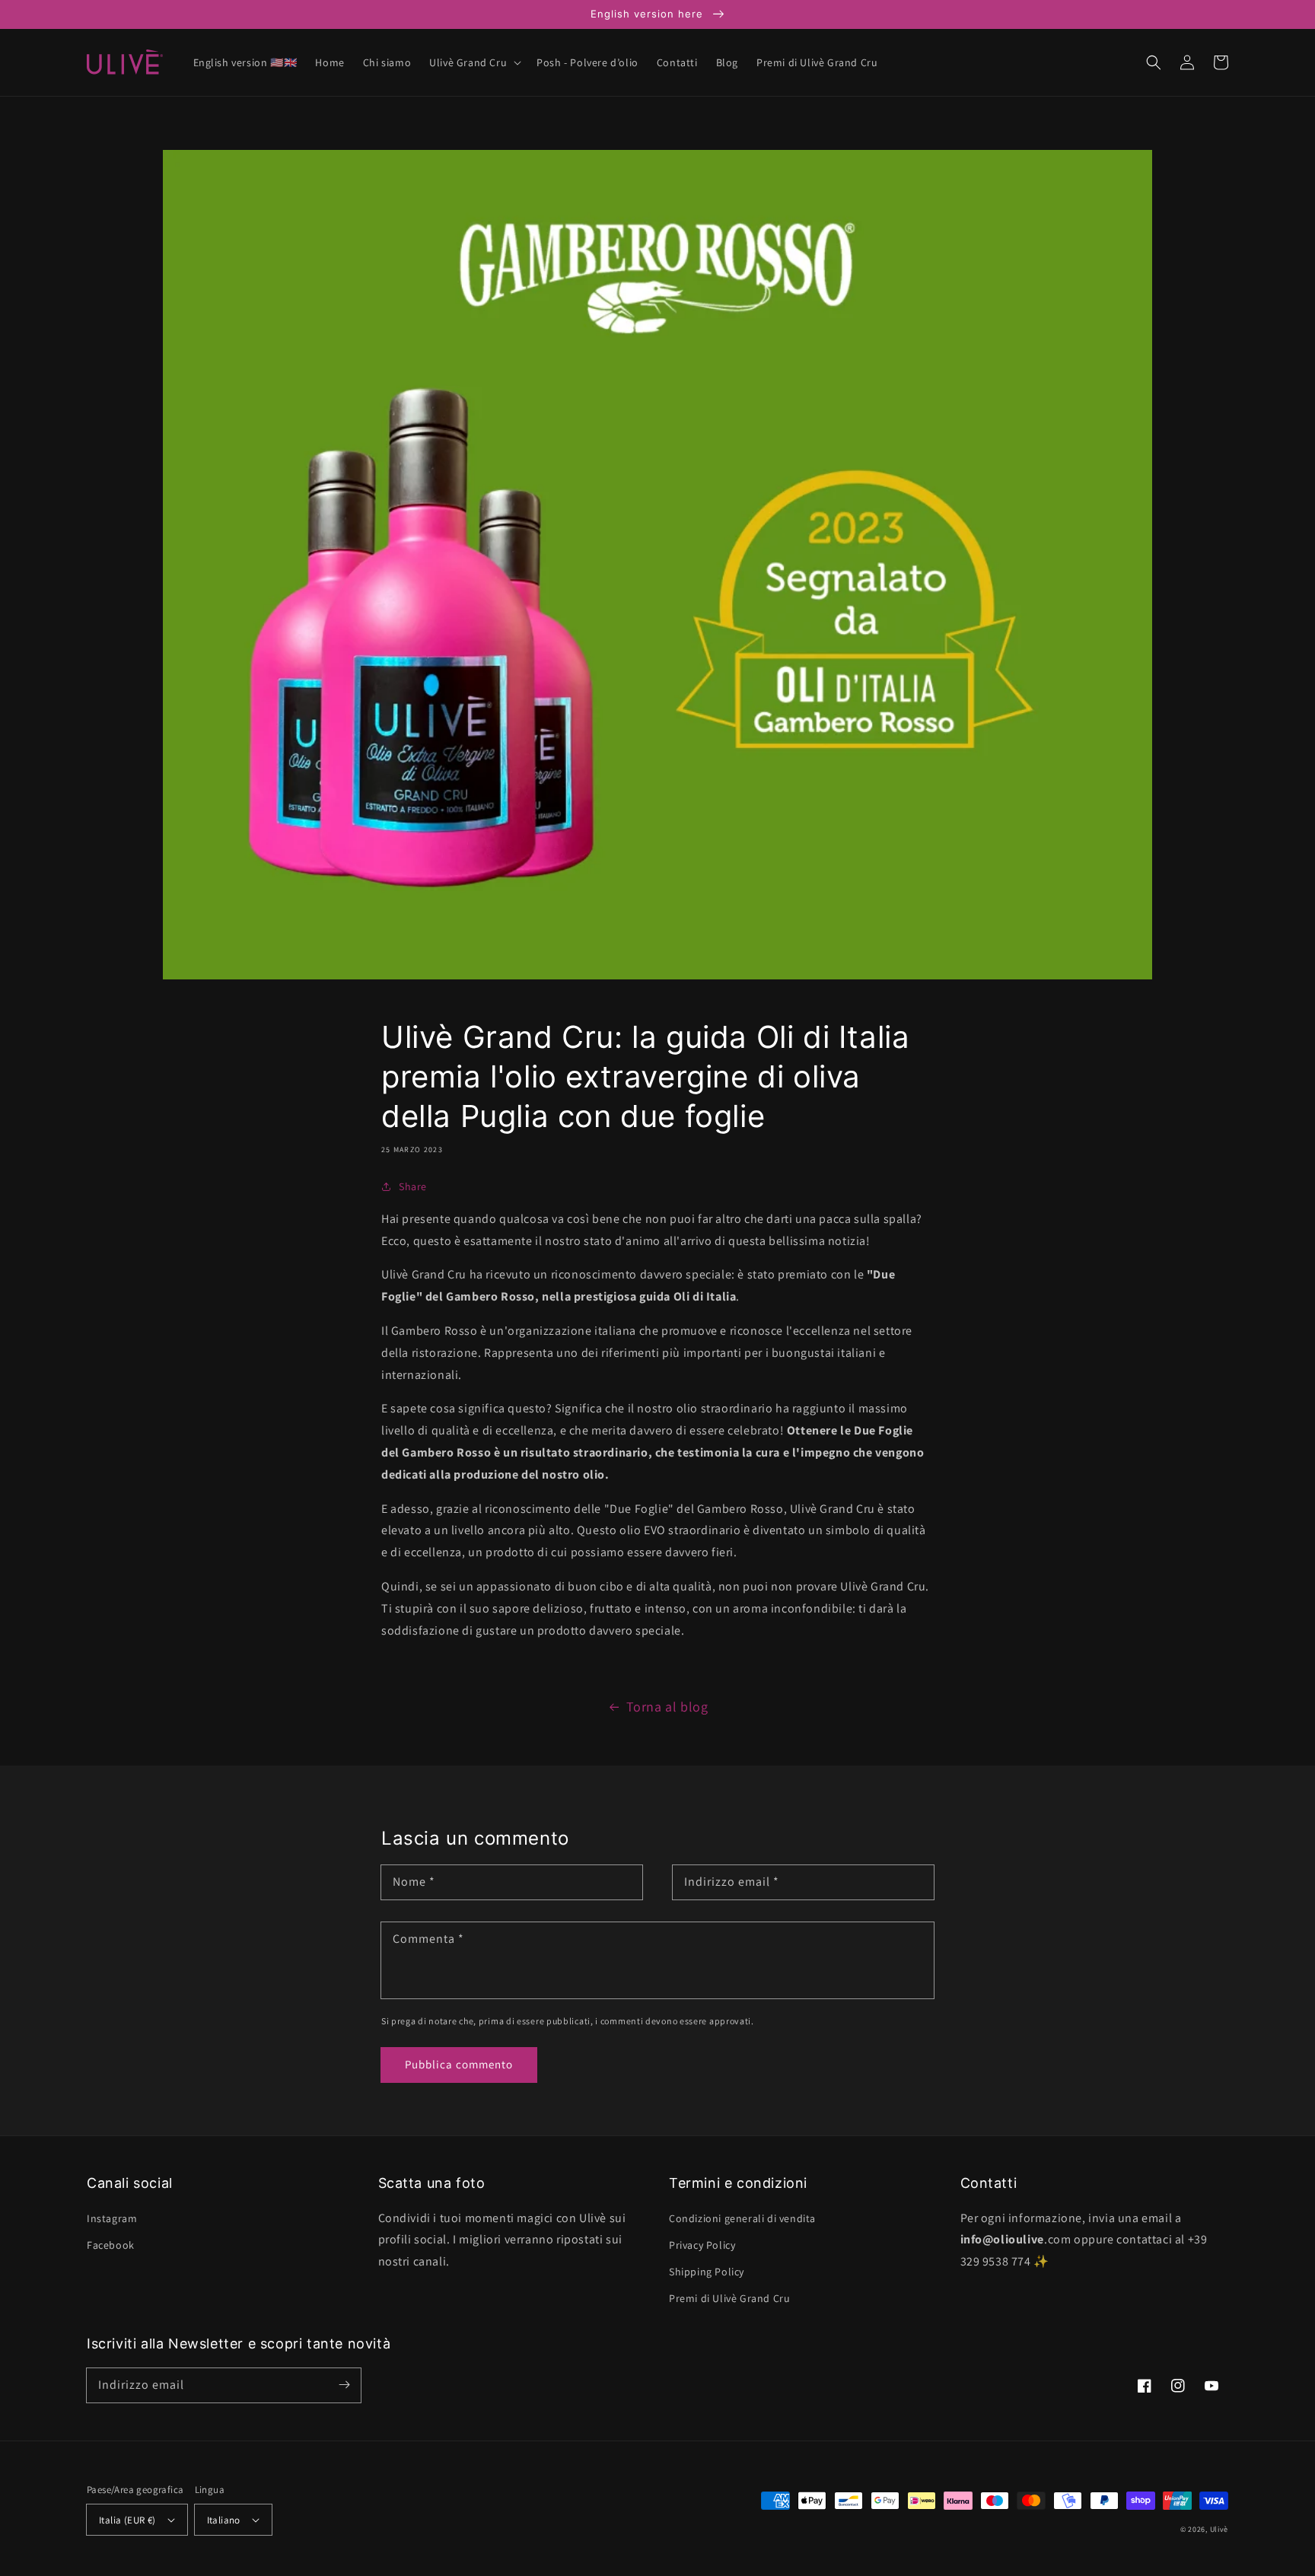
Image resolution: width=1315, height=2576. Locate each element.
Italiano (224, 2520)
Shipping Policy (707, 2272)
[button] (474, 62)
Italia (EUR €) (127, 2520)
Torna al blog (667, 1707)
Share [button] (413, 1186)
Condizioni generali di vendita (742, 2218)
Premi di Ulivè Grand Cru (729, 2298)
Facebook (111, 2245)
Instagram (112, 2218)
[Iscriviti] (344, 2385)
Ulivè (1219, 2529)
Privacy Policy (702, 2245)
